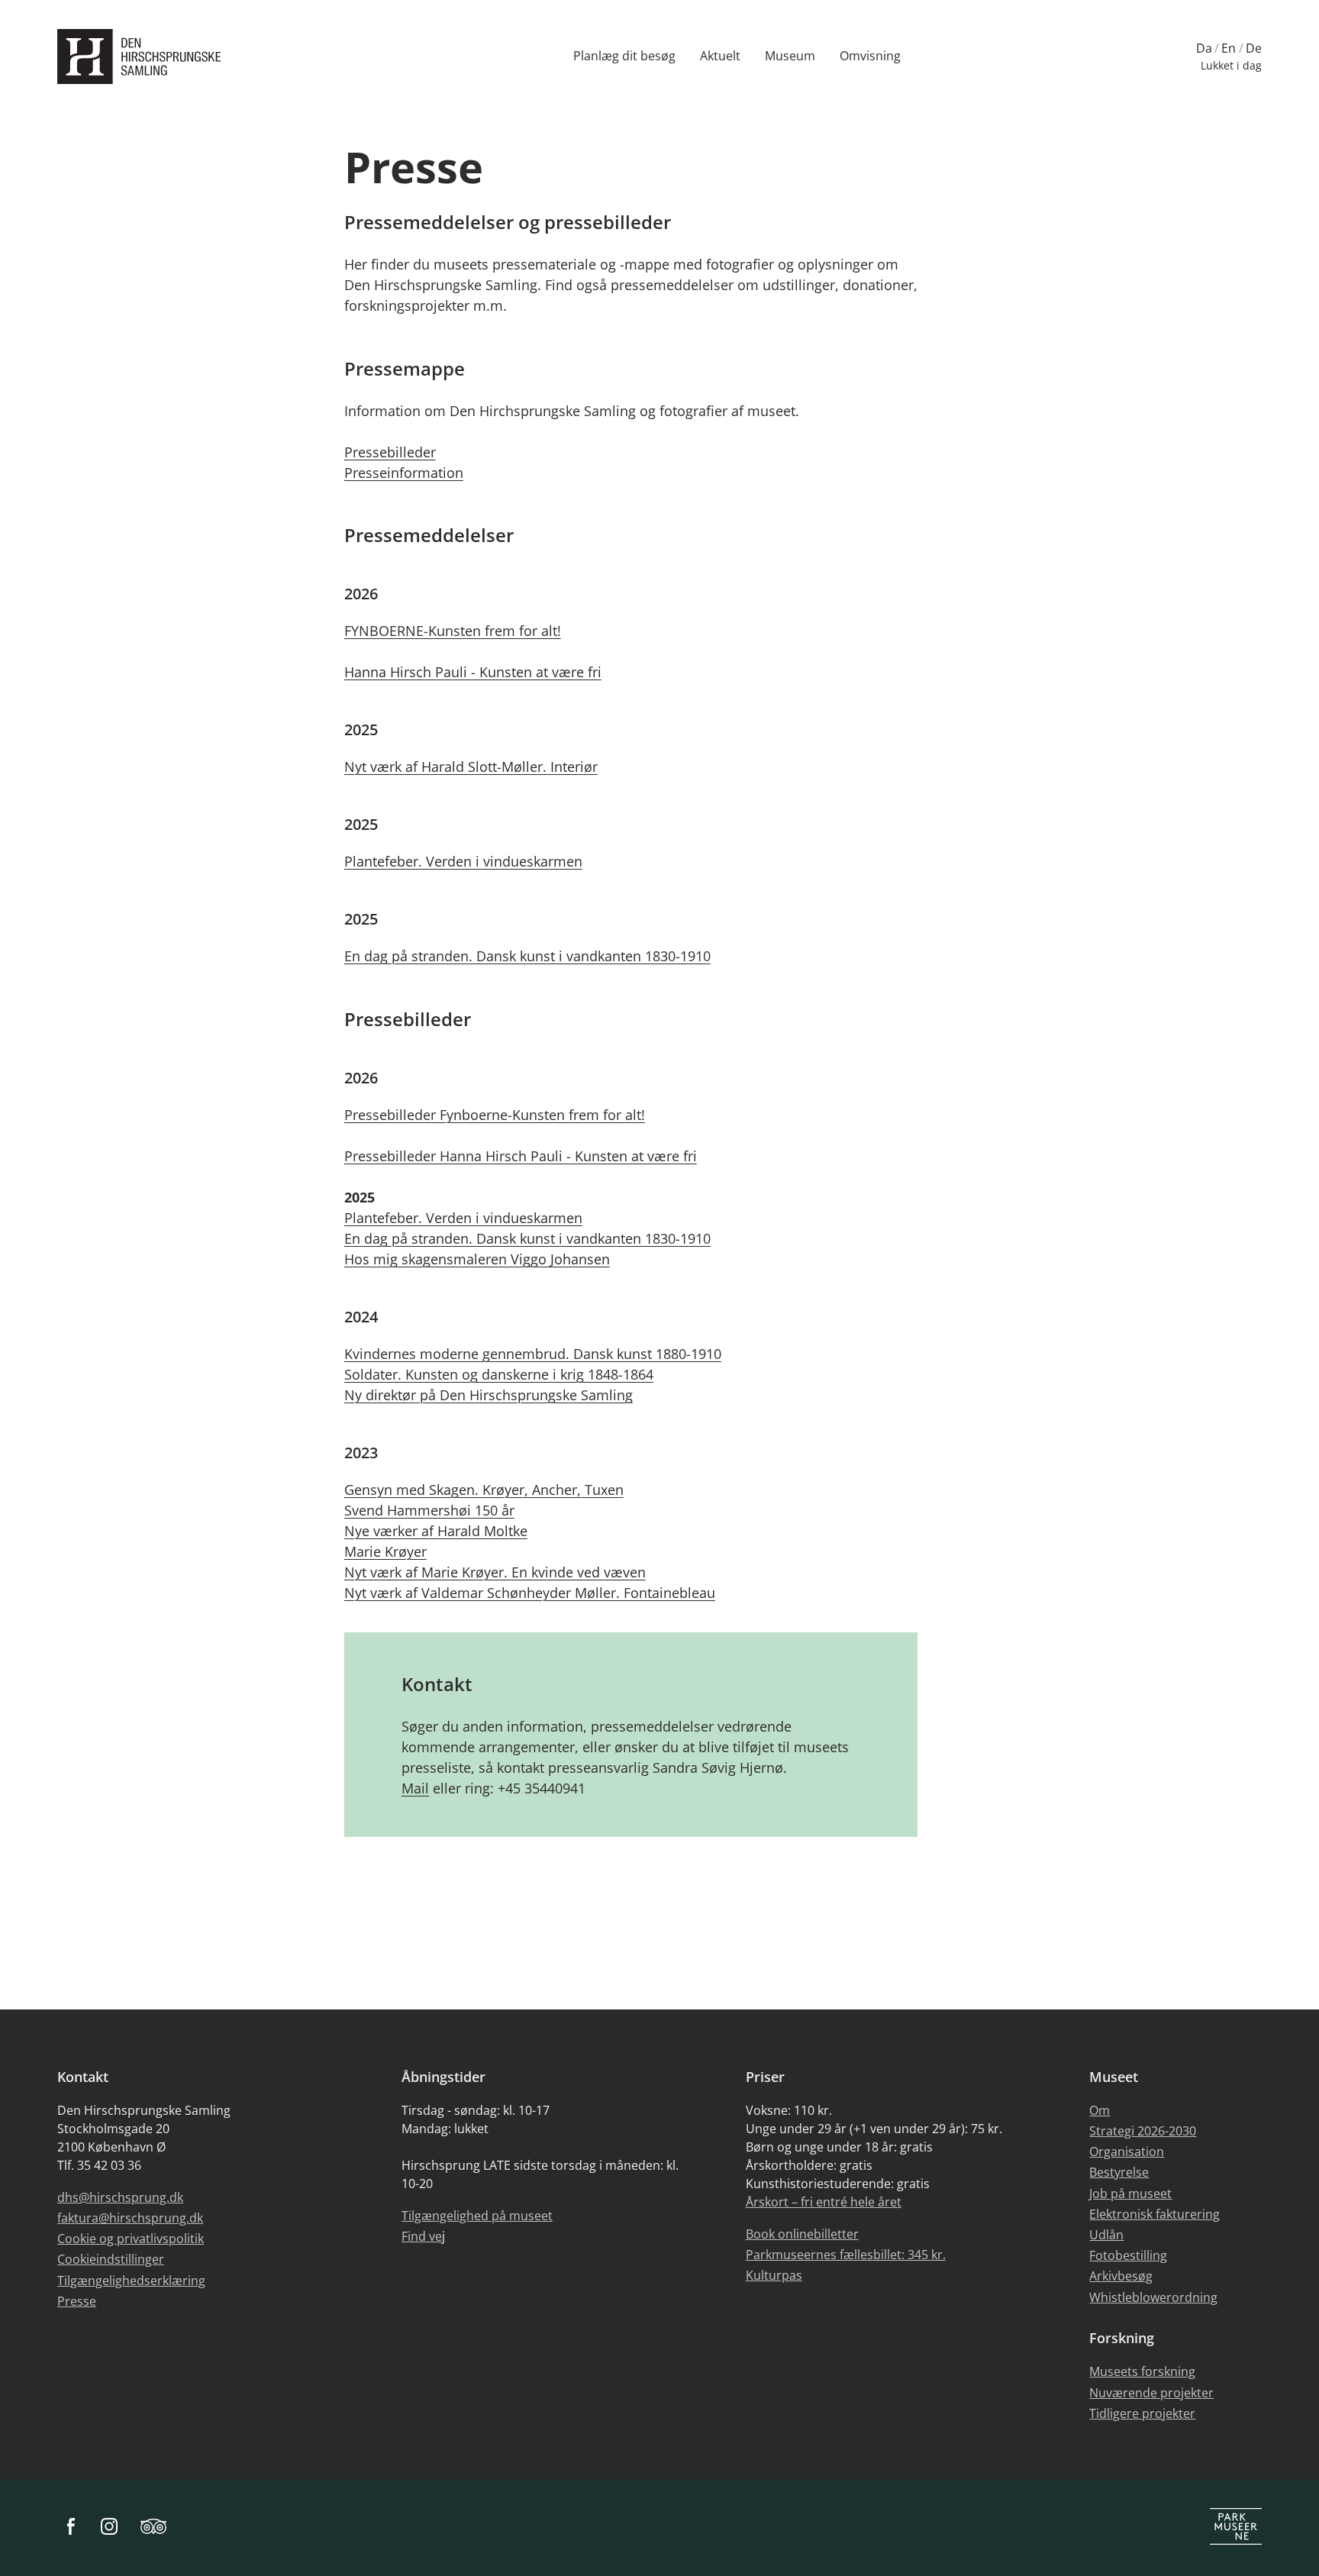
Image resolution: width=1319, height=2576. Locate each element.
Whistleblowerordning (1153, 2297)
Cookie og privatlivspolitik (131, 2239)
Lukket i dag (1231, 65)
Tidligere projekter (1142, 2413)
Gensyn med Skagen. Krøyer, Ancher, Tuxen (484, 1490)
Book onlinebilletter (802, 2234)
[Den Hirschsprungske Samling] (143, 57)
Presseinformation (404, 473)
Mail (415, 1788)
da (1204, 48)
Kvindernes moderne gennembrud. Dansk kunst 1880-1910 (533, 1354)
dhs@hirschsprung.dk (120, 2197)
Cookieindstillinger (111, 2259)
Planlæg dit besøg (624, 56)
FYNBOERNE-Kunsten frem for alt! (453, 631)
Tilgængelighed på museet (477, 2216)
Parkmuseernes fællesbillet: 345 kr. (846, 2255)
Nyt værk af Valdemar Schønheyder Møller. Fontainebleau (530, 1593)
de (1254, 48)
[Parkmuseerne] (1236, 2528)
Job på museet (1130, 2193)
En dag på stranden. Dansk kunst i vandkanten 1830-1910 (527, 956)
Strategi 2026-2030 (1143, 2131)
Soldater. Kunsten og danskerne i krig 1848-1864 (499, 1374)
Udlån (1106, 2235)
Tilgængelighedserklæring (131, 2281)
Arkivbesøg (1121, 2276)
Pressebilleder (390, 452)
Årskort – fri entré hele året (824, 2202)
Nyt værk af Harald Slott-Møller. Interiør (471, 767)
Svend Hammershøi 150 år (429, 1510)
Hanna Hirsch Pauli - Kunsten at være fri (473, 672)
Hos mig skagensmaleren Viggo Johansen (477, 1259)
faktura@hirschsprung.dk (130, 2218)
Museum (790, 56)
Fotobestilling (1128, 2255)
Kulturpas (774, 2275)
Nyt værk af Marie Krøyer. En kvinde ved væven (495, 1572)
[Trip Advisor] (153, 2528)
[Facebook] (71, 2528)
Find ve (422, 2236)
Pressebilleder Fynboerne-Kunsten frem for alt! (495, 1115)
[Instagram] (109, 2528)
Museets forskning (1142, 2371)
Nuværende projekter (1151, 2393)
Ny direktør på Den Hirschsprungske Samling (489, 1395)
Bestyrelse (1119, 2172)
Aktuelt (720, 56)
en (1229, 48)
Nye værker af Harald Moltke (436, 1531)
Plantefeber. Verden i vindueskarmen (463, 861)
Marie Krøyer (385, 1551)
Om (1100, 2110)
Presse (77, 2301)
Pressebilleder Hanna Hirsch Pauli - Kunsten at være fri (521, 1156)
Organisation (1127, 2152)
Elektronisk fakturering (1155, 2214)
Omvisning (870, 56)
